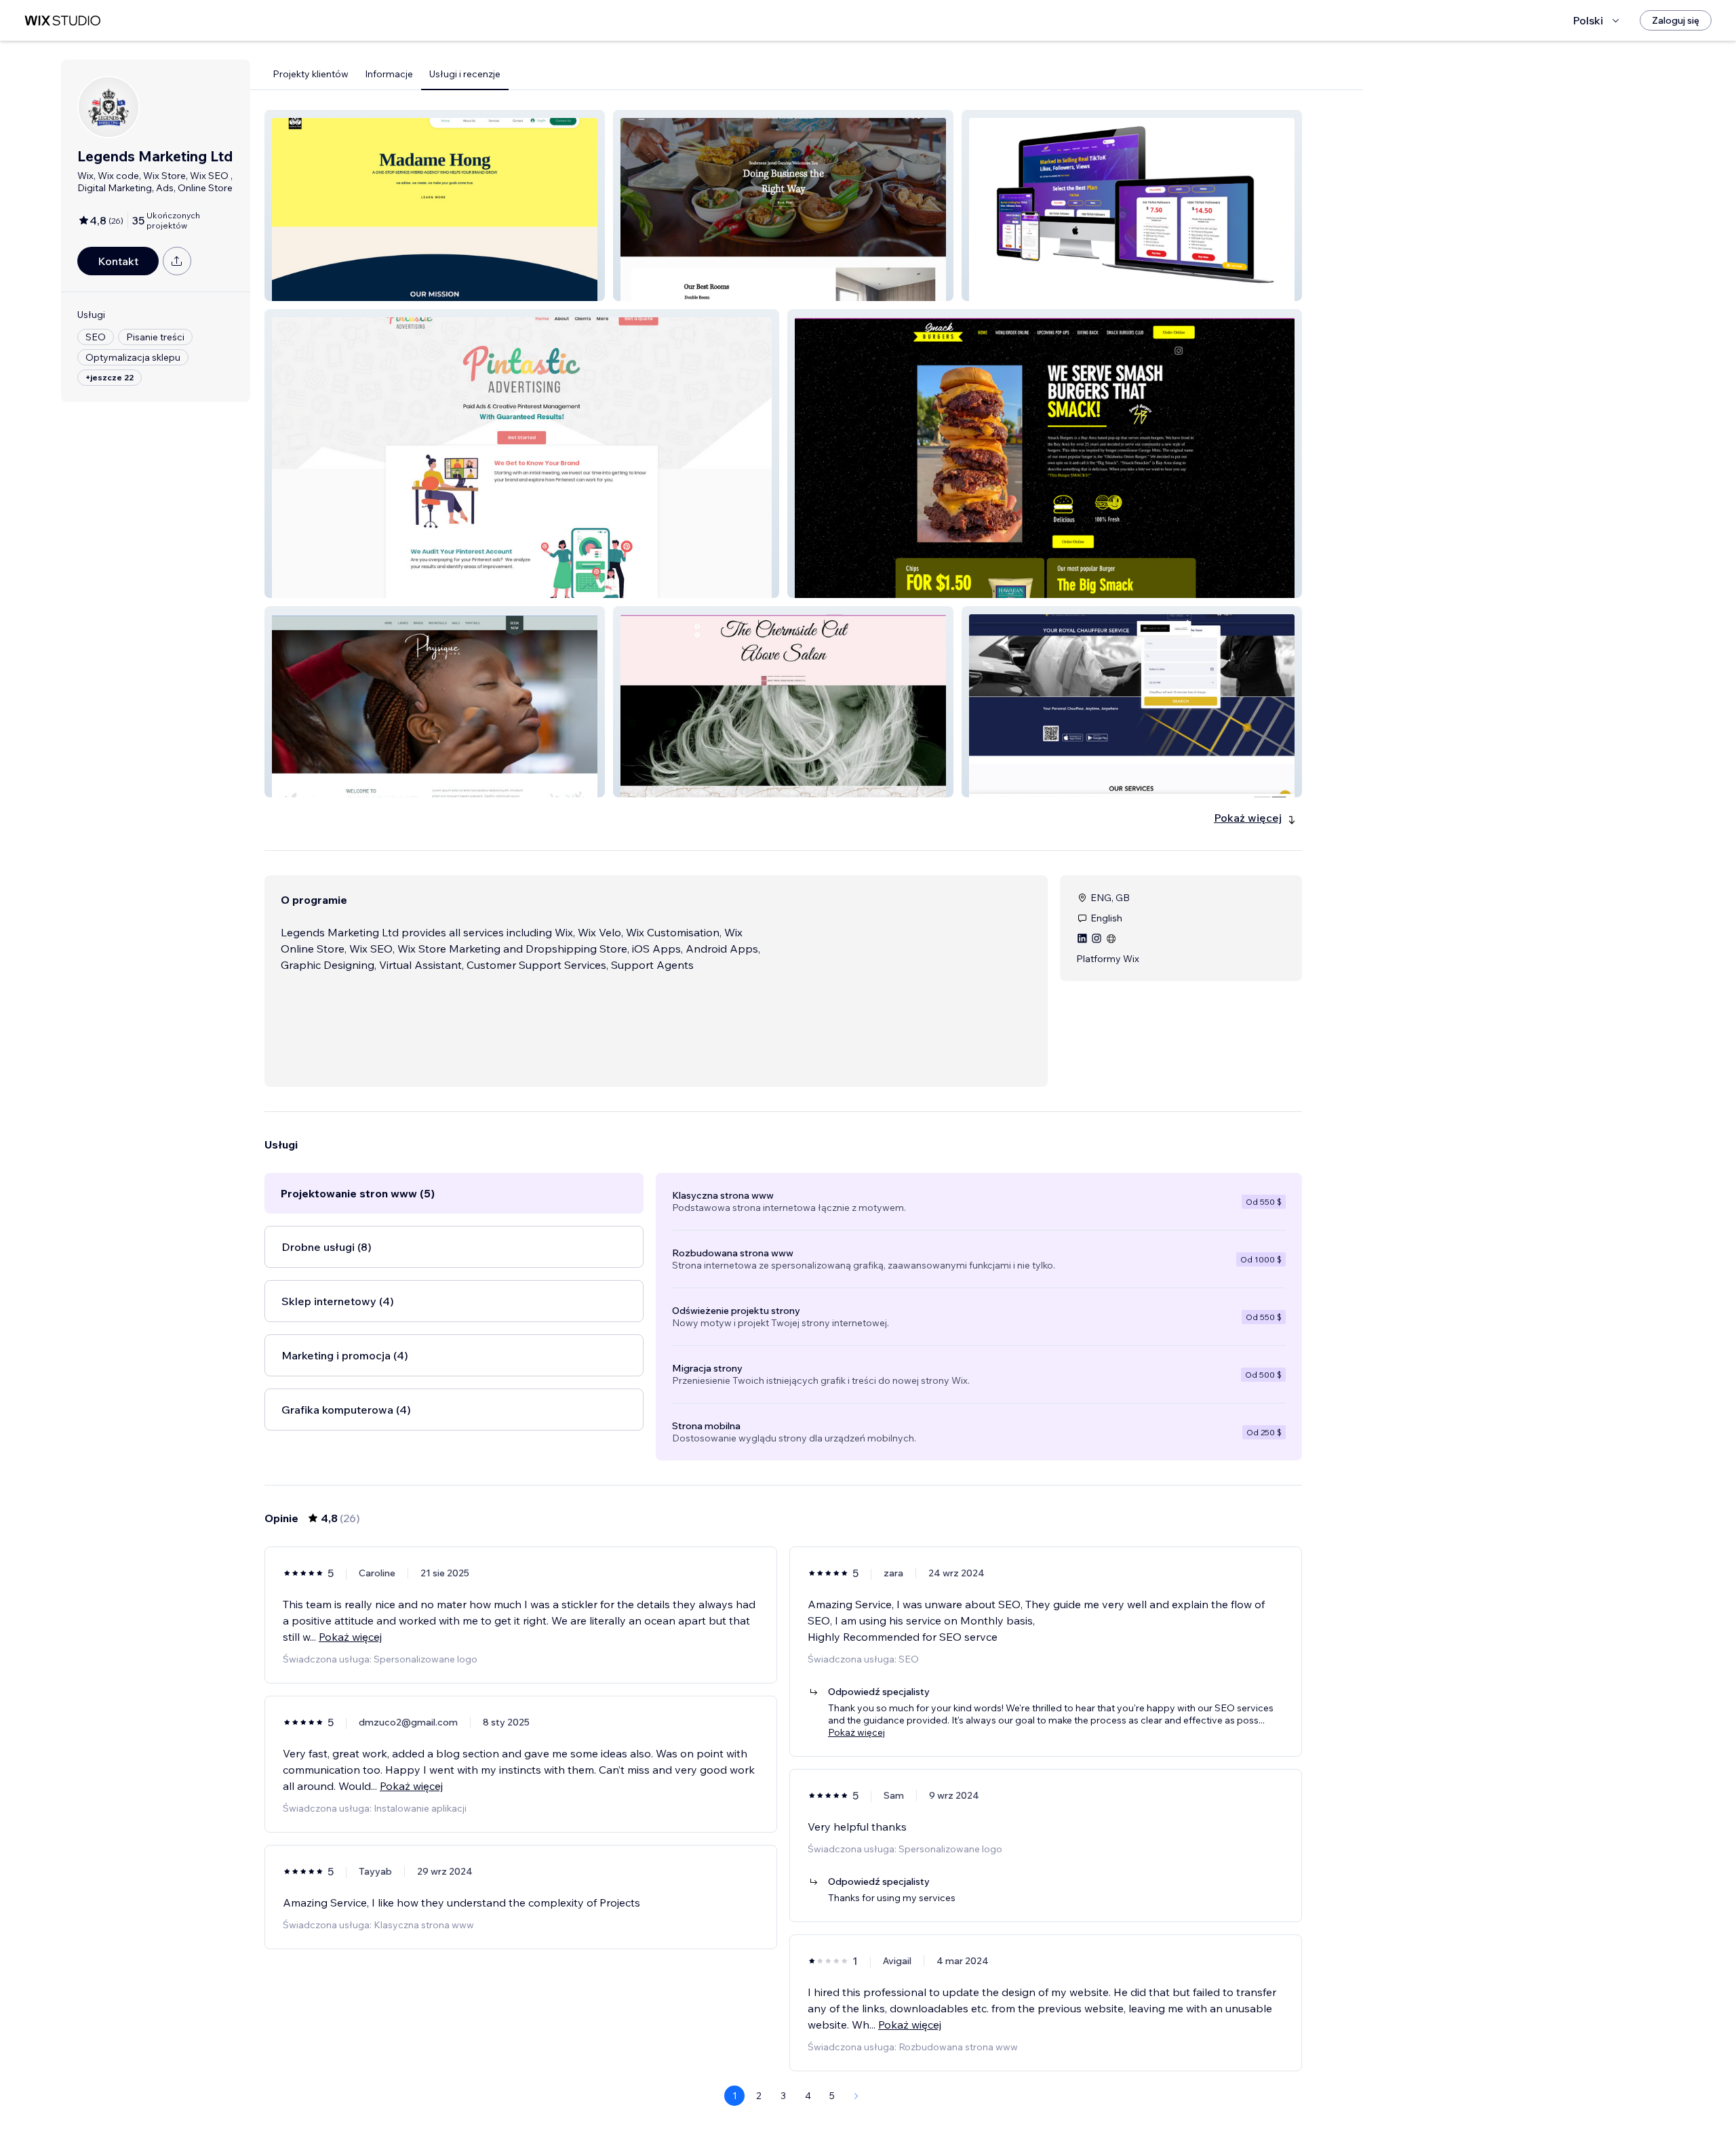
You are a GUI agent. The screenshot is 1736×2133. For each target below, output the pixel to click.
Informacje (389, 74)
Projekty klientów (311, 74)
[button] (435, 205)
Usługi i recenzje (465, 74)
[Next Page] (856, 2096)
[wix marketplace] (62, 21)
